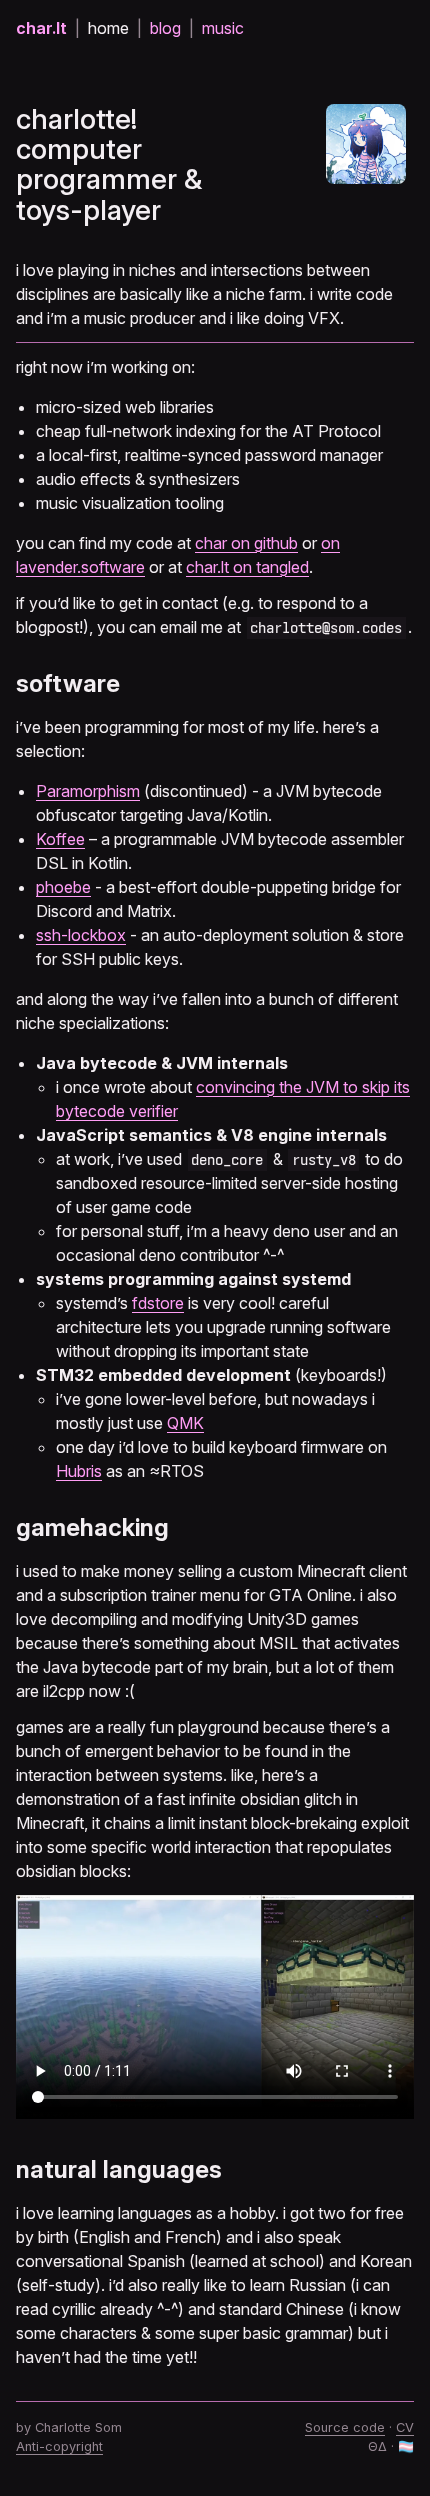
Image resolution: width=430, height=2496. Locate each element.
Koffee (60, 839)
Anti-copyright (59, 2446)
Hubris (79, 1471)
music (223, 28)
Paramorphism (88, 791)
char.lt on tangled (247, 567)
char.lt (41, 28)
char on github (246, 543)
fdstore (158, 1303)
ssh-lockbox (81, 935)
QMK (185, 1423)
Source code (345, 2427)
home (108, 28)
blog (165, 28)
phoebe (63, 887)
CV (405, 2427)
